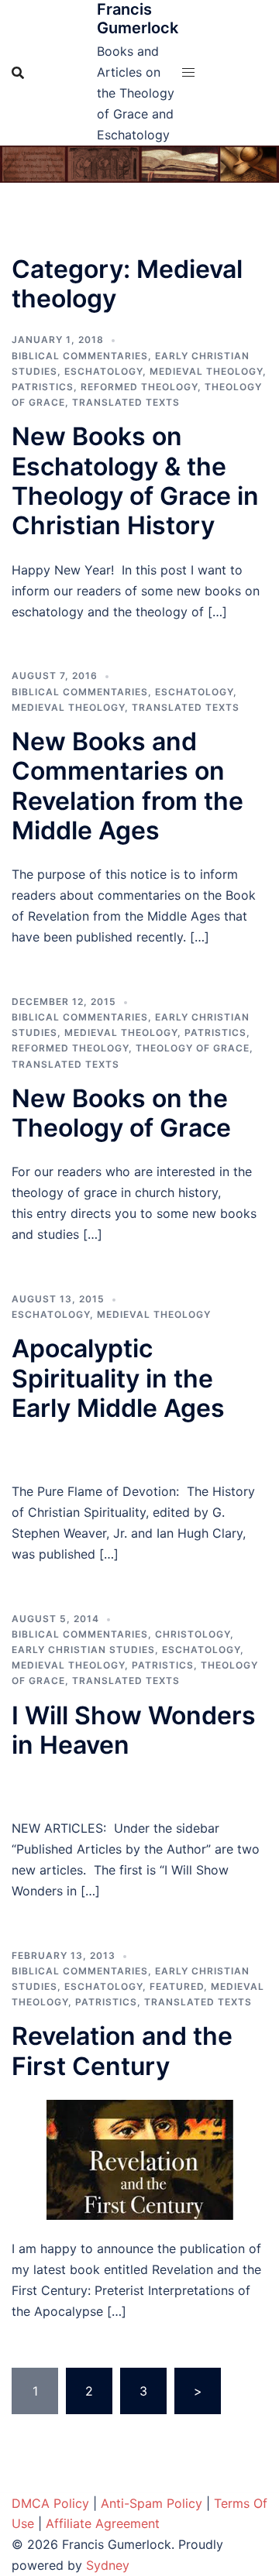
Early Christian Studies (83, 1650)
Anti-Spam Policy (152, 2503)
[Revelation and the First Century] (139, 2159)
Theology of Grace (193, 1048)
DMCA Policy (50, 2503)
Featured (177, 1986)
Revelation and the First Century (122, 2051)
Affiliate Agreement (103, 2523)
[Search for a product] (18, 73)
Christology (193, 1634)
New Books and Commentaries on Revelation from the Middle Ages (127, 786)
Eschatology (103, 371)
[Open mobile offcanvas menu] (188, 72)
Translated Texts (126, 402)
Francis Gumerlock (138, 19)
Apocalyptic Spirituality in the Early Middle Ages (118, 1378)
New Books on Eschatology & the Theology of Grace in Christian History (135, 481)
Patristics (43, 387)
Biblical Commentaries (80, 356)
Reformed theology (139, 387)
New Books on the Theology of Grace (121, 1113)
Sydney (108, 2565)
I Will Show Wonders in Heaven (134, 1730)
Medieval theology (206, 371)
